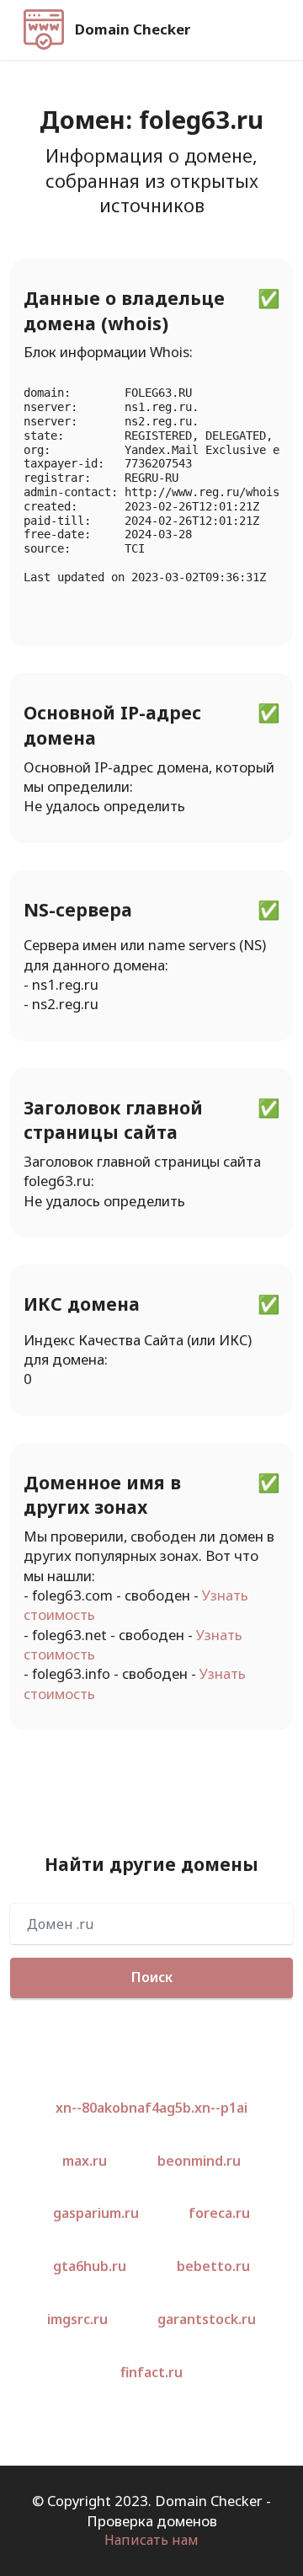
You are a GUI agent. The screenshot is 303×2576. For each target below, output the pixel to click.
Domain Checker (133, 30)
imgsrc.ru (77, 2319)
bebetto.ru (213, 2266)
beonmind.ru (199, 2161)
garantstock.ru (207, 2319)
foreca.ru (219, 2213)
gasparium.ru (96, 2213)
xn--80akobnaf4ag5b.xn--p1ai (151, 2108)
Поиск (152, 1977)
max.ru (85, 2161)
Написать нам (151, 2540)
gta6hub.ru (90, 2266)
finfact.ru (151, 2372)
